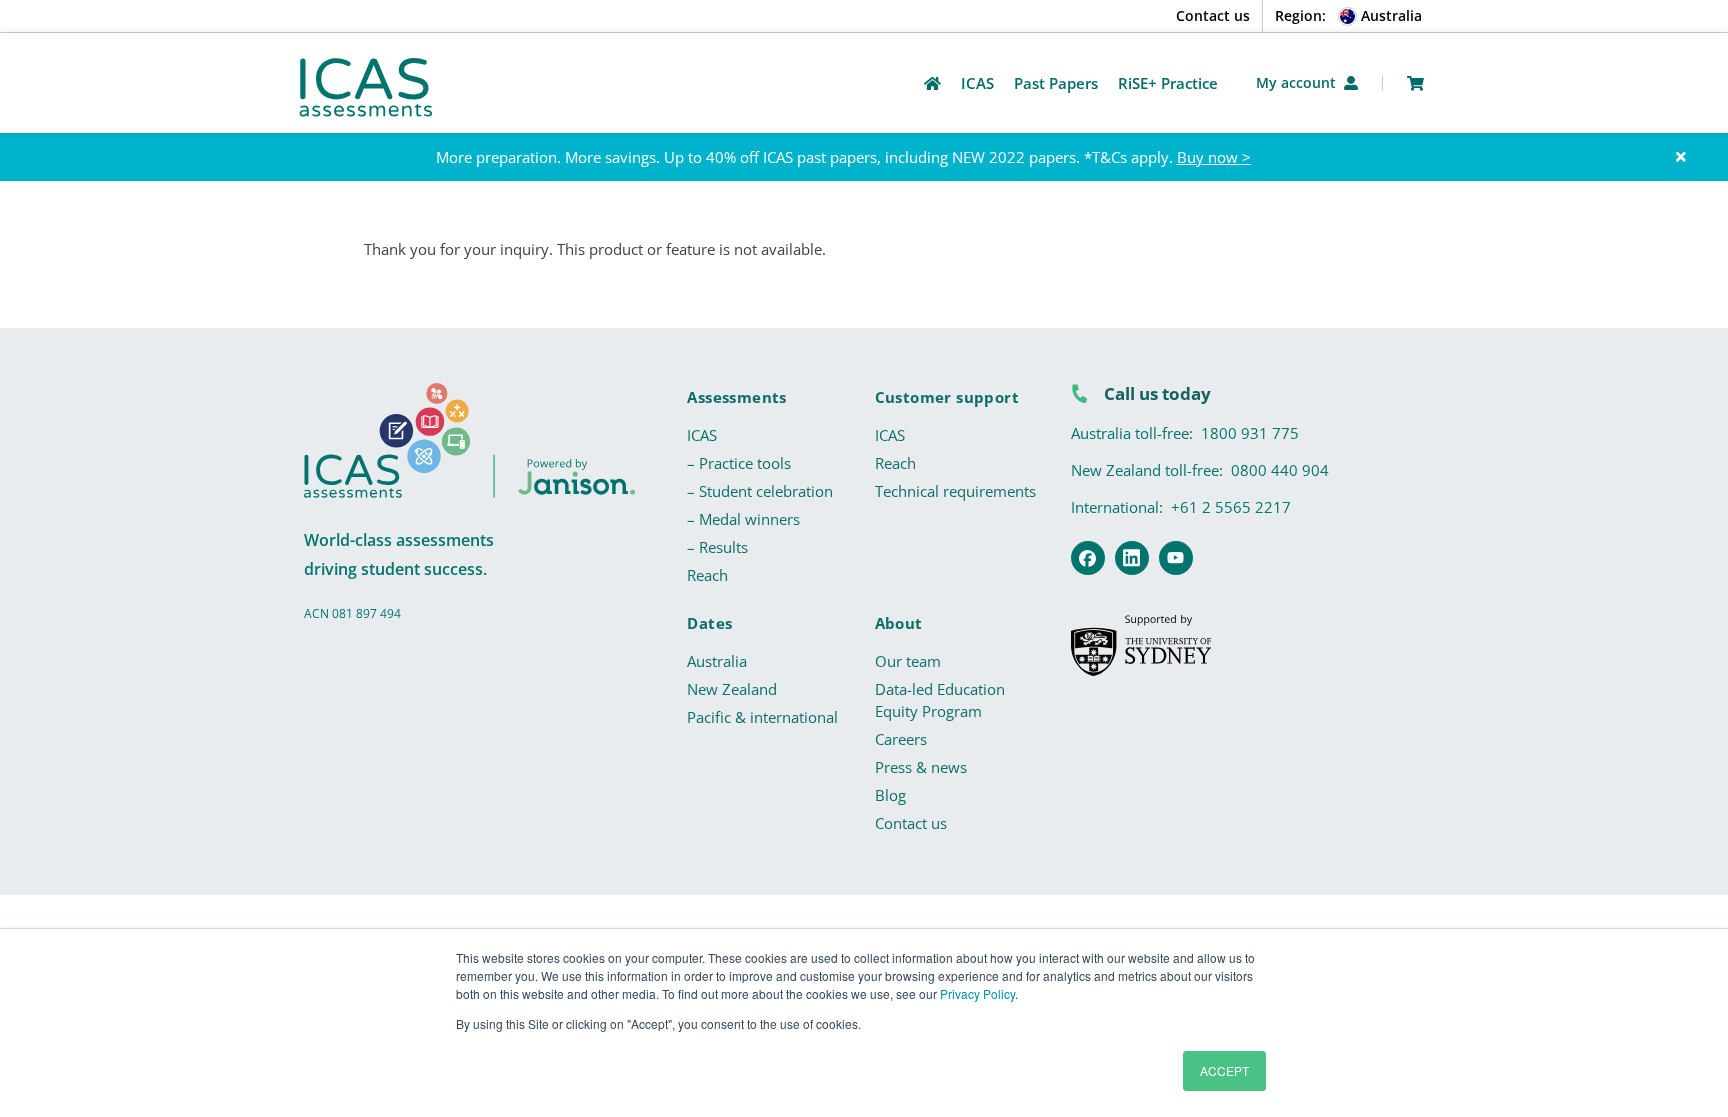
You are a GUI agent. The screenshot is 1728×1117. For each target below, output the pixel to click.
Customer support (947, 397)
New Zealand (732, 689)
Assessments (736, 397)
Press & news (921, 767)
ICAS (702, 435)
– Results (717, 547)
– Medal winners (743, 519)
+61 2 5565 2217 (1231, 507)
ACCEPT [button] (1224, 1070)
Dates (709, 623)
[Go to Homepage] (932, 83)
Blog (890, 795)
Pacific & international (762, 717)
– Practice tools (739, 463)
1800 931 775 (1250, 433)
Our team (908, 661)
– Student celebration (760, 491)
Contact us (1213, 15)
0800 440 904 (1280, 470)
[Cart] (1415, 83)
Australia (717, 661)
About (899, 623)
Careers (901, 739)
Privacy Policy (977, 993)
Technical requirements (955, 491)
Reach (707, 575)
